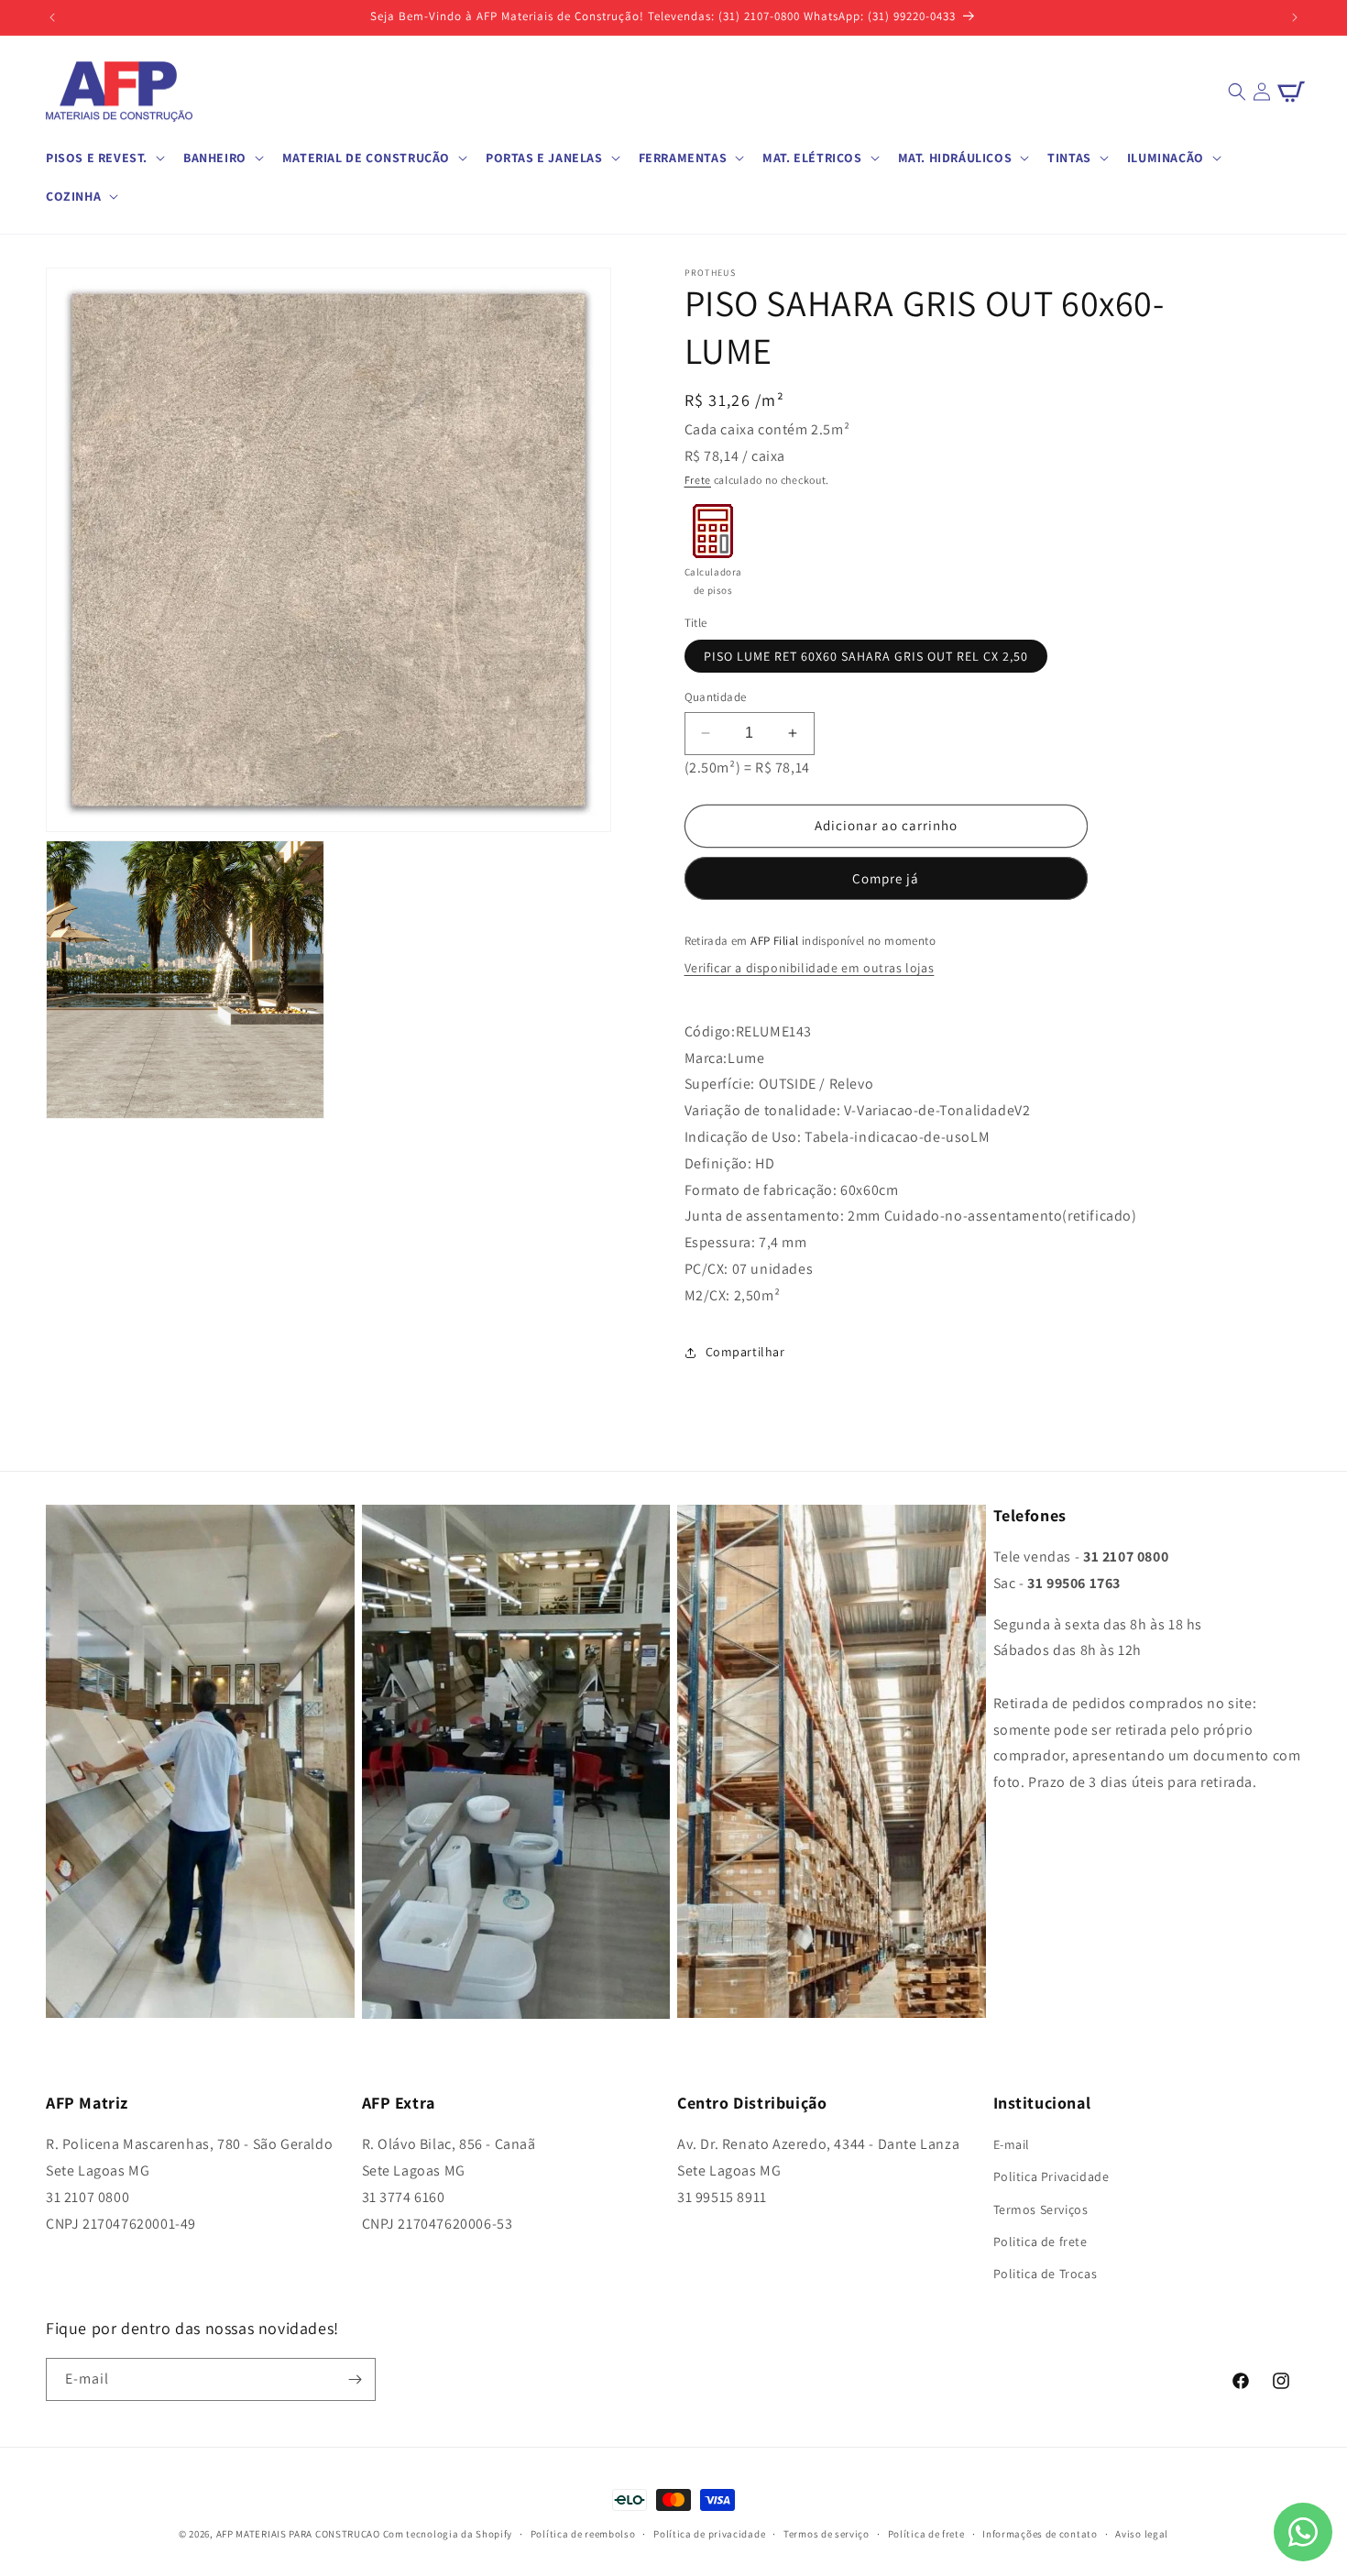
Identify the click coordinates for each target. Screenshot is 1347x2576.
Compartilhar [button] (745, 1352)
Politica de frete (1040, 2242)
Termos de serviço (827, 2533)
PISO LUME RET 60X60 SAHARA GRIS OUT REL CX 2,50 (866, 656)
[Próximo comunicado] (1295, 17)
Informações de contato (1040, 2533)
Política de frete (926, 2533)
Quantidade (716, 697)
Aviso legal (1142, 2533)
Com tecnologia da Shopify (448, 2534)
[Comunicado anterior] (52, 17)
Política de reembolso (583, 2533)
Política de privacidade (709, 2533)
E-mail (1012, 2144)
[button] (104, 158)
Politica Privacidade (1051, 2176)
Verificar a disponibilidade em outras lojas (810, 968)
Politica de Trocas (1046, 2274)
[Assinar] (355, 2379)
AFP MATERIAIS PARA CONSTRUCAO (298, 2534)
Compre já (886, 878)
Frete (698, 480)
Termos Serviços (1041, 2209)
